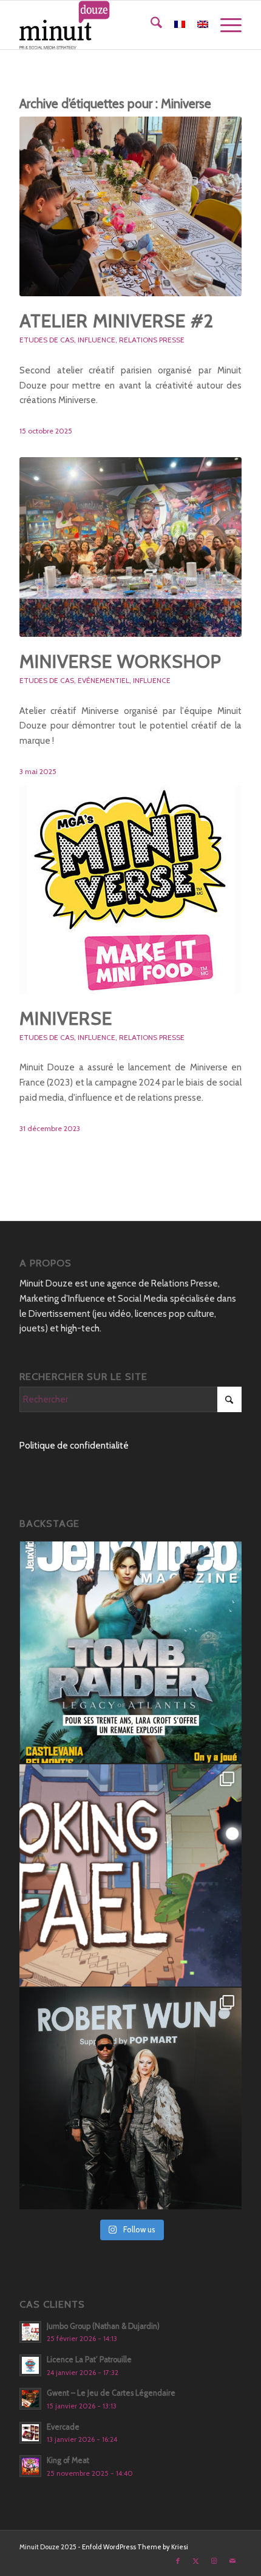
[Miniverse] (130, 890)
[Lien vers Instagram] (214, 2561)
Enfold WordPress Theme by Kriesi (135, 2547)
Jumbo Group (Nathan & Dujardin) (103, 2326)
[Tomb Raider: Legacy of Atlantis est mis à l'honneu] (130, 1653)
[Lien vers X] (196, 2561)
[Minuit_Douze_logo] (108, 25)
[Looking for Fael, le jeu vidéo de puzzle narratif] (130, 1875)
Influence (97, 340)
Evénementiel (103, 680)
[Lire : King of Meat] (30, 2466)
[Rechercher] (150, 25)
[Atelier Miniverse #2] (130, 206)
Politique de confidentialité (74, 1446)
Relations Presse (152, 340)
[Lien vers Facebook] (178, 2561)
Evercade (63, 2427)
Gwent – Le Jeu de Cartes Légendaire (111, 2393)
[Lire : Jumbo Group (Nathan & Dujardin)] (30, 2332)
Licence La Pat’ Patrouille (89, 2360)
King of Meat (68, 2460)
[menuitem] (150, 25)
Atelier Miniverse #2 (117, 321)
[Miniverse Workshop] (130, 547)
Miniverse (66, 1018)
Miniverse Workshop (120, 661)
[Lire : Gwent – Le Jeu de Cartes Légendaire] (30, 2399)
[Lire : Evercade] (30, 2433)
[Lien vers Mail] (232, 2561)
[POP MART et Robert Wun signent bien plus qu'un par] (130, 2099)
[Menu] (225, 25)
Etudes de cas (47, 340)
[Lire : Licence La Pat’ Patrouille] (30, 2365)
